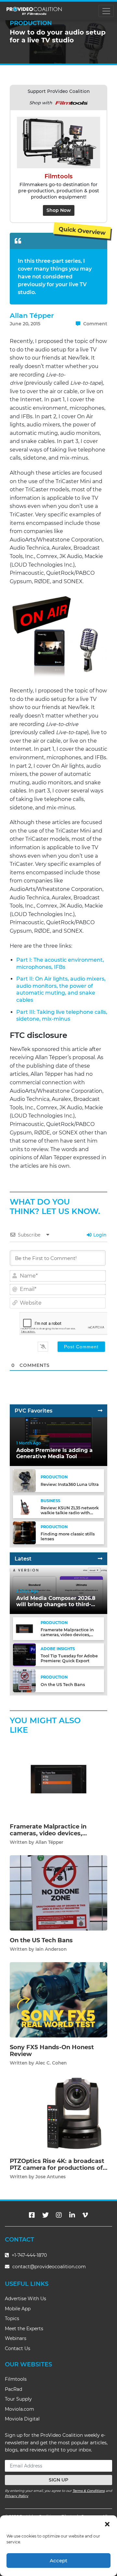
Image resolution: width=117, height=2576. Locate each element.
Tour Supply (18, 2399)
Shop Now (59, 210)
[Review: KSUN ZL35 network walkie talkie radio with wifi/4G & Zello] (24, 1507)
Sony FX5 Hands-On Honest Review (52, 2051)
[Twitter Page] (45, 2215)
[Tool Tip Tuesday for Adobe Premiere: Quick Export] (24, 1655)
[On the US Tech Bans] (24, 1681)
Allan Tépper (32, 315)
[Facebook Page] (32, 2215)
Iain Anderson (51, 1949)
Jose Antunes (51, 2177)
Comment (95, 324)
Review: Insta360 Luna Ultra (70, 1484)
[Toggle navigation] (106, 11)
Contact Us (18, 2348)
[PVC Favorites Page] (100, 1411)
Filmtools (16, 2379)
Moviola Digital (22, 2419)
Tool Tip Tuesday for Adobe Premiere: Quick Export (69, 1658)
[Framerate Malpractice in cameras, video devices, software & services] (24, 1629)
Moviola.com (19, 2409)
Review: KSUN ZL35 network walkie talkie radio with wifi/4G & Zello (70, 1513)
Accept (58, 2561)
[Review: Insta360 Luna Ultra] (24, 1480)
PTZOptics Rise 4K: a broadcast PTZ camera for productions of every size (57, 2168)
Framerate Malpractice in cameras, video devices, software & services (67, 1635)
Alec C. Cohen (51, 2063)
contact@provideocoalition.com (49, 2267)
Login (99, 1235)
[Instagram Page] (59, 2215)
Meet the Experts (24, 2329)
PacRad (13, 2389)
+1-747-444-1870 (29, 2255)
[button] (107, 2524)
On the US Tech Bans (63, 1685)
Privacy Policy (17, 2496)
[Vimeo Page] (85, 2215)
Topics (12, 2318)
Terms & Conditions (89, 2491)
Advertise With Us (26, 2299)
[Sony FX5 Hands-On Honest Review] (58, 1999)
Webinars (16, 2338)
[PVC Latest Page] (100, 1559)
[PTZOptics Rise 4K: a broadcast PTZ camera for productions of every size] (58, 2113)
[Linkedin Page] (72, 2215)
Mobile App (18, 2309)
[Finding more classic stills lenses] (24, 1533)
